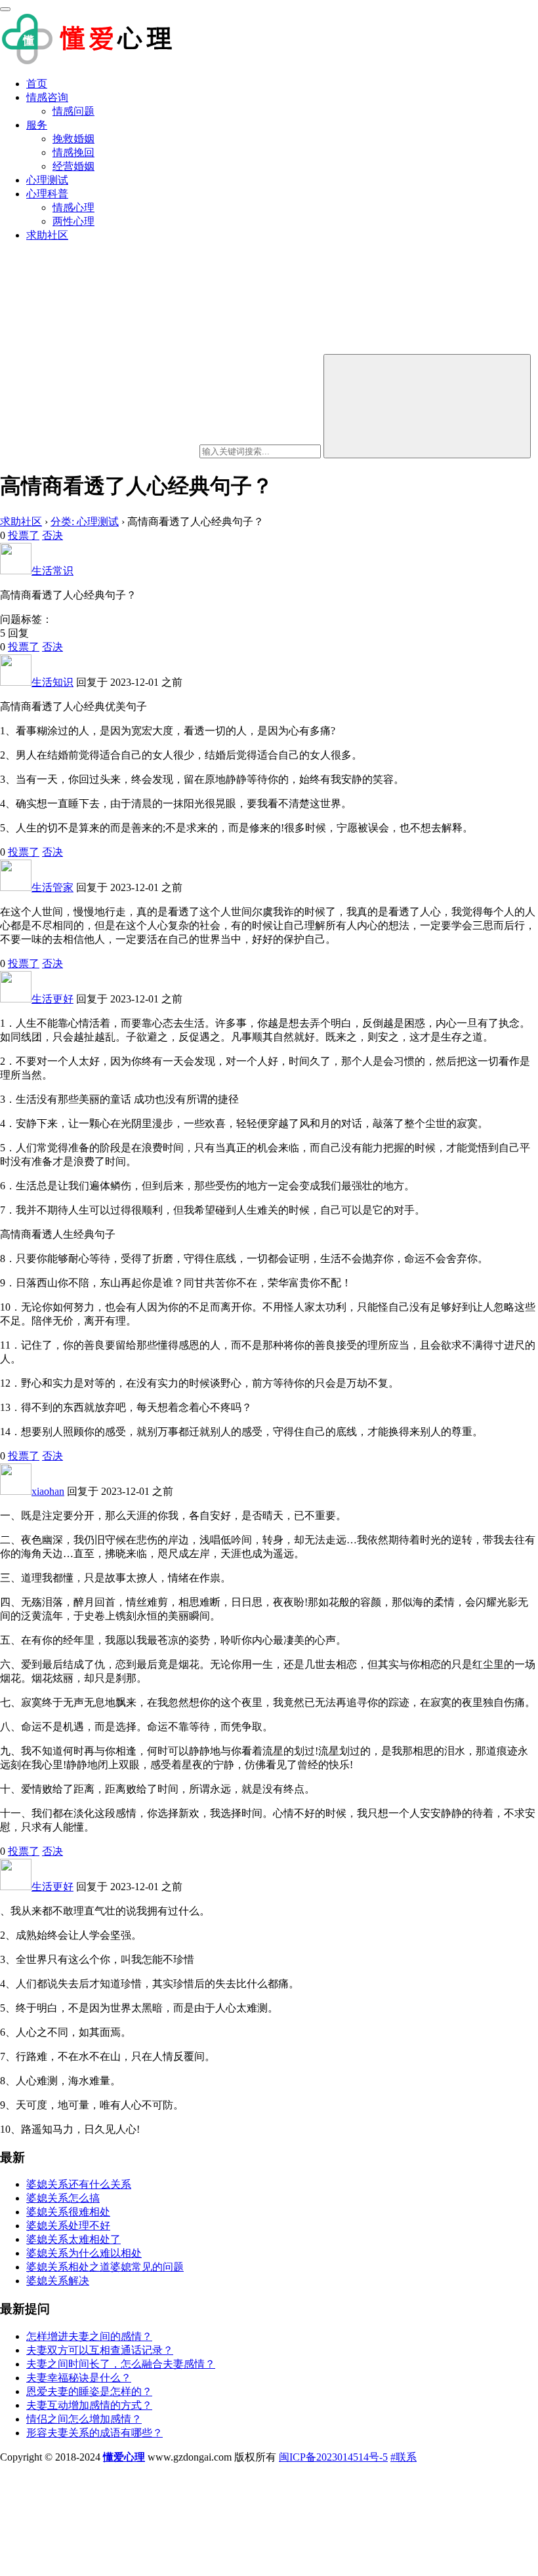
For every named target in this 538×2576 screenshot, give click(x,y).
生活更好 (52, 999)
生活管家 (52, 887)
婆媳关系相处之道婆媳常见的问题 (105, 2267)
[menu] (5, 9)
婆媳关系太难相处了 (73, 2239)
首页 (37, 84)
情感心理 (73, 208)
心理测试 (47, 180)
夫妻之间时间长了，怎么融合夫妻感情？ (121, 2364)
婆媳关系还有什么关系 (79, 2184)
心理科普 (47, 194)
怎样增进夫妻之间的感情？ (89, 2336)
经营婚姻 (73, 166)
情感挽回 (73, 152)
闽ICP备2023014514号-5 (333, 2457)
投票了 (24, 535)
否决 (52, 535)
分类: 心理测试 (85, 522)
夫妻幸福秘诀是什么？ (79, 2378)
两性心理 (73, 221)
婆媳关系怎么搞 (63, 2198)
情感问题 (73, 111)
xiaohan (48, 1491)
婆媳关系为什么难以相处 (84, 2253)
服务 (37, 125)
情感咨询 (47, 97)
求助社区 (47, 235)
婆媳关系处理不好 (68, 2226)
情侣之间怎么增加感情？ (84, 2419)
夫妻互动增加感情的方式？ (89, 2405)
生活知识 (52, 682)
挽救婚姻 (73, 139)
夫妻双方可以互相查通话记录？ (100, 2350)
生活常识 (52, 571)
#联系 (403, 2457)
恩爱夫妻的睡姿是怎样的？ (89, 2391)
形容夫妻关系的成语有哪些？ (94, 2433)
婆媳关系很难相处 (68, 2212)
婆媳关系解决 (58, 2281)
